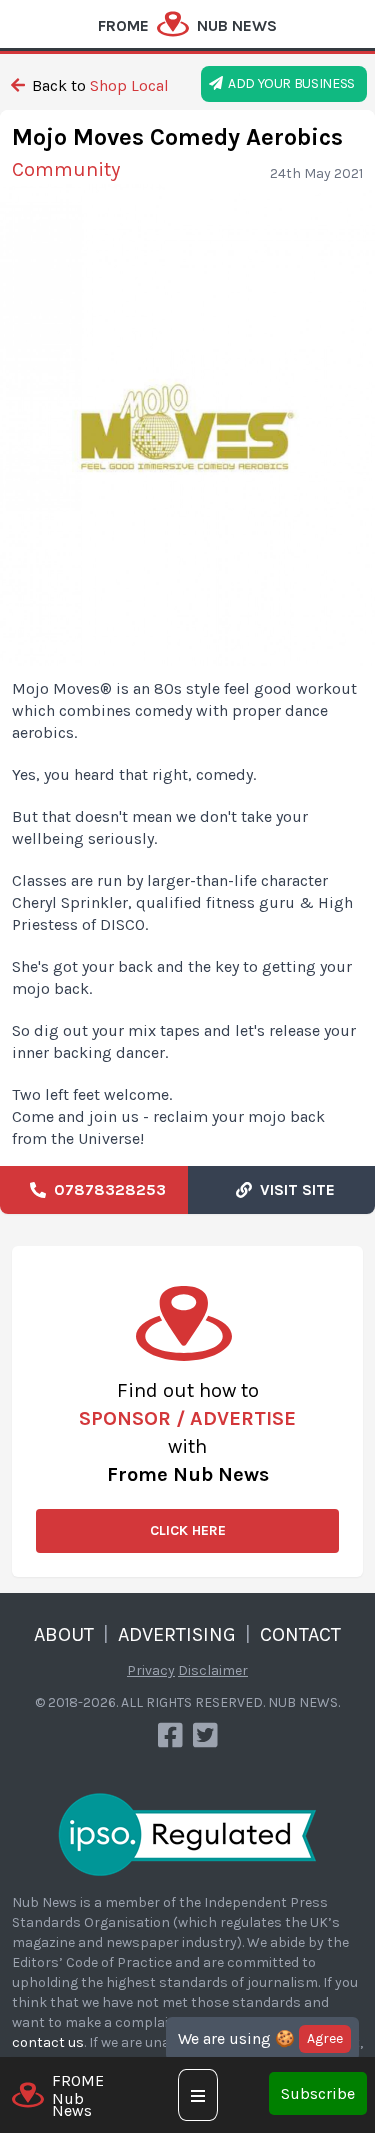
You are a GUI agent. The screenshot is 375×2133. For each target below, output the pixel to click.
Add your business (289, 83)
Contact (300, 1634)
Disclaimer (213, 1670)
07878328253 (106, 1189)
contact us (48, 2042)
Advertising (177, 1634)
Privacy (151, 1670)
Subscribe (318, 2093)
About (64, 1634)
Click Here (188, 1530)
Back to (98, 85)
